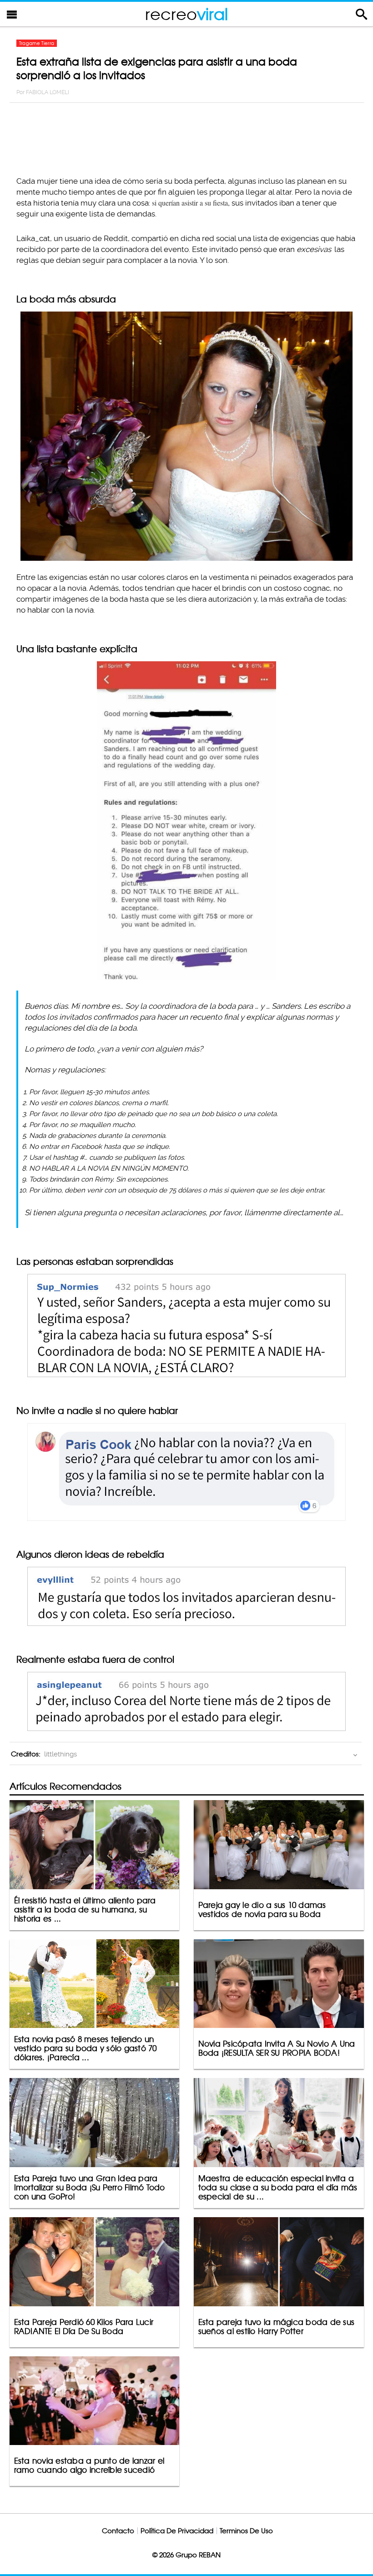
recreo (186, 14)
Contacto (118, 2531)
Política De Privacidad (177, 2531)
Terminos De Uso (246, 2531)
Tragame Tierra (37, 43)
